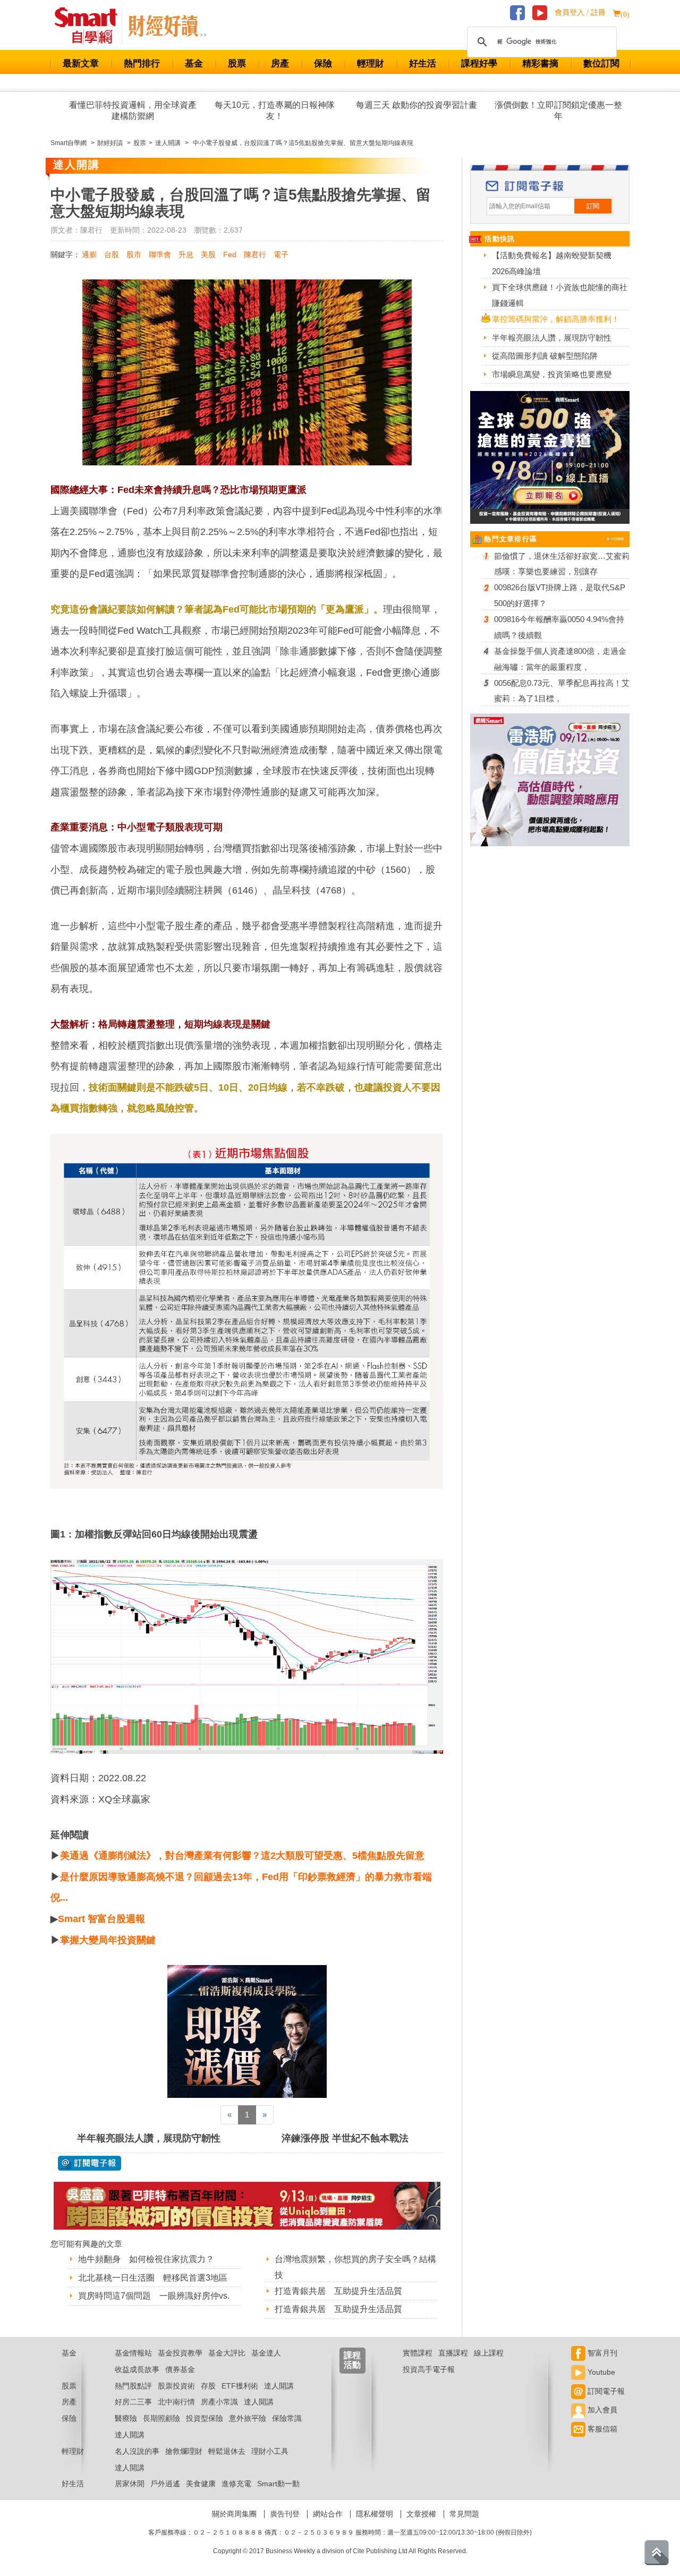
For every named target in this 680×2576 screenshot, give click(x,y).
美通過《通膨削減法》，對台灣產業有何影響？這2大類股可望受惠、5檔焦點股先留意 (242, 1856)
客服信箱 (601, 2429)
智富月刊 (601, 2353)
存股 (208, 2386)
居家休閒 (130, 2484)
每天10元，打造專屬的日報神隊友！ (275, 110)
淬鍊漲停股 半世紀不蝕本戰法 (345, 2138)
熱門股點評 (133, 2386)
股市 (134, 254)
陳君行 (255, 254)
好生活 (423, 63)
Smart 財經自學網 (91, 26)
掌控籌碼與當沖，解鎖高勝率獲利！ (556, 319)
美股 (208, 254)
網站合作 (328, 2514)
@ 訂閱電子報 (90, 2163)
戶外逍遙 (165, 2484)
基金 (194, 63)
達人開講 (279, 2386)
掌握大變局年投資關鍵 (108, 1940)
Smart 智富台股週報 (101, 1919)
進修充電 (236, 2484)
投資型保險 (205, 2418)
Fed (230, 254)
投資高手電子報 (429, 2369)
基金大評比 (227, 2353)
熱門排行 (142, 63)
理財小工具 (270, 2451)
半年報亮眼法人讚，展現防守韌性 (149, 2138)
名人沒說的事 (137, 2451)
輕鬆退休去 (227, 2451)
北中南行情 (176, 2402)
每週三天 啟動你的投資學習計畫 (416, 105)
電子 (281, 254)
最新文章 (81, 63)
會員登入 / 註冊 (580, 12)
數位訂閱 (601, 63)
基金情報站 (133, 2353)
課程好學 (479, 63)
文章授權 (421, 2514)
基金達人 (266, 2353)
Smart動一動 (278, 2484)
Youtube (600, 2372)
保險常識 (287, 2418)
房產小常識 (219, 2402)
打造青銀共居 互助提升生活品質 (338, 2291)
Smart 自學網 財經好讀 (167, 26)
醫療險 (126, 2418)
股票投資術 (176, 2386)
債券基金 (180, 2369)
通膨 (89, 254)
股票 (237, 63)
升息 (186, 254)
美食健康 (201, 2484)
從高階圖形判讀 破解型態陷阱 (545, 356)
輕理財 (371, 63)
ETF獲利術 (240, 2386)
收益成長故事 (137, 2369)
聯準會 (160, 254)
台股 (112, 254)
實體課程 (418, 2353)
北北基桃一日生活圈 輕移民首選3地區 (153, 2278)
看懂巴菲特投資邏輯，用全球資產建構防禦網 (133, 110)
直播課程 (453, 2353)
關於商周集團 (234, 2514)
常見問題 (464, 2514)
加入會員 (601, 2410)
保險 (323, 63)
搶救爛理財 (184, 2451)
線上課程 (489, 2353)
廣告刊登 (285, 2514)
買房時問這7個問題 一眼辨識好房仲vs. (154, 2296)
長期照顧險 (161, 2418)
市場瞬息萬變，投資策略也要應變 (552, 374)
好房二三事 (133, 2402)
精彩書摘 (540, 63)
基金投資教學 (180, 2353)
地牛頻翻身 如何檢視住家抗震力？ (146, 2259)
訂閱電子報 (605, 2391)
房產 (280, 63)
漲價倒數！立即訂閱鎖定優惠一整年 (558, 110)
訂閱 (593, 206)
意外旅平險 (248, 2418)
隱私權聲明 (375, 2514)
